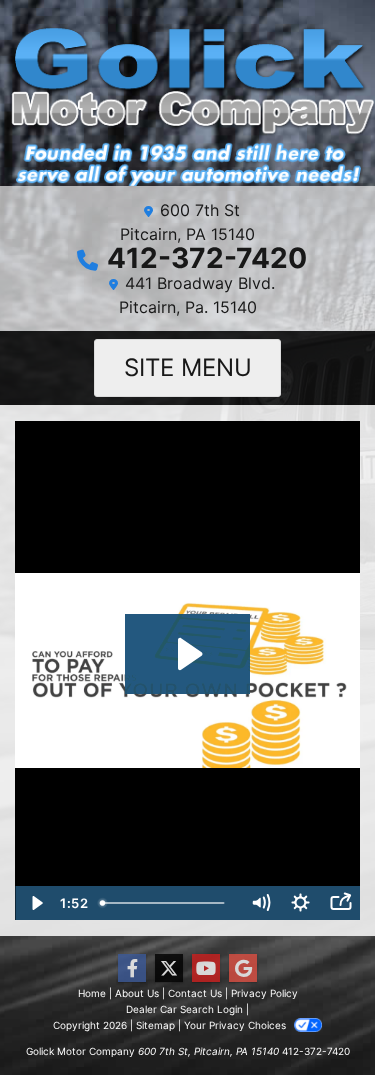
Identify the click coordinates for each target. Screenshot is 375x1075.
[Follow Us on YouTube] (206, 968)
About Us (137, 993)
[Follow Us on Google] (243, 968)
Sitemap (155, 1025)
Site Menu (188, 367)
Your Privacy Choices (236, 1025)
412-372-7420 (207, 258)
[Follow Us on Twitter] (169, 968)
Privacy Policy (264, 993)
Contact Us (195, 993)
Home (92, 993)
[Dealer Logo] (187, 101)
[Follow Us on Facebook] (132, 968)
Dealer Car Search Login (184, 1009)
